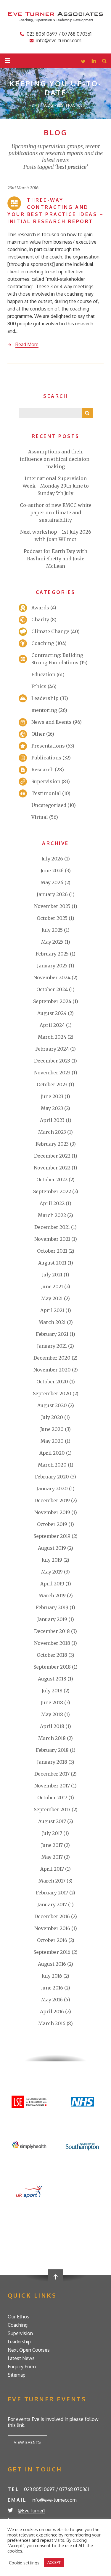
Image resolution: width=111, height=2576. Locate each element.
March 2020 (52, 1465)
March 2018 (52, 1738)
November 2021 (52, 1239)
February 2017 (52, 1893)
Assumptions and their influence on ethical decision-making (55, 459)
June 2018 (52, 1702)
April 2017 (52, 1869)
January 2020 (52, 1489)
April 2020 (52, 1453)
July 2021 (52, 1275)
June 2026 (52, 871)
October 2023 (52, 1084)
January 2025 (52, 966)
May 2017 (52, 1857)
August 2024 (52, 1013)
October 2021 (52, 1251)
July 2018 (52, 1691)
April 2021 (52, 1310)
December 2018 (52, 1631)
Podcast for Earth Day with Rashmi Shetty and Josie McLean (55, 559)
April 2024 (52, 1025)
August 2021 (52, 1263)
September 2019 (52, 1536)
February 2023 (52, 1144)
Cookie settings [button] (24, 2563)
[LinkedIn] (94, 62)
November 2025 (52, 906)
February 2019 (52, 1607)
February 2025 (52, 954)
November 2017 (52, 1786)
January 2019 (52, 1619)
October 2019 (52, 1524)
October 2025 (52, 918)
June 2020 (52, 1429)
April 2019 (52, 1584)
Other (38, 734)
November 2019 (52, 1512)
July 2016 (52, 1976)
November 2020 (52, 1370)
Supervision (46, 781)
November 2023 (52, 1073)
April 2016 (52, 2011)
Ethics (39, 686)
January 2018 (52, 1762)
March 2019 (52, 1596)
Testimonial (46, 793)
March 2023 (52, 1132)
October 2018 (52, 1655)
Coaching (43, 643)
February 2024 (52, 1049)
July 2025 (52, 930)
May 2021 (52, 1298)
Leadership (45, 698)
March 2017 (52, 1881)
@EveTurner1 (31, 2511)
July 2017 (52, 1833)
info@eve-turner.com (59, 40)
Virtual (40, 817)
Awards (40, 608)
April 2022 (52, 1203)
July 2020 (52, 1417)
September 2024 (52, 1001)
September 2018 (52, 1667)
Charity (40, 619)
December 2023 (52, 1061)
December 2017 (52, 1774)
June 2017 (52, 1845)
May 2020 (52, 1441)
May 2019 (52, 1572)
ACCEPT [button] (54, 2562)
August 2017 (52, 1821)
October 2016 (52, 1940)
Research (42, 770)
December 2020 (52, 1358)
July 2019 (52, 1560)
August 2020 (52, 1405)
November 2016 (52, 1928)
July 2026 (52, 859)
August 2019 (52, 1548)
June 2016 (52, 1988)
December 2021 (52, 1227)
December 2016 (52, 1916)
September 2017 (52, 1809)
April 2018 (52, 1726)
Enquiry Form (22, 2367)
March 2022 (52, 1215)
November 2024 (52, 978)
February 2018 (52, 1750)
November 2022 (52, 1168)
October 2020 (52, 1382)
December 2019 (52, 1500)
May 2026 (52, 882)
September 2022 (52, 1191)
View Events (27, 2442)
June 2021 (52, 1287)
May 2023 (52, 1108)
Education (43, 674)
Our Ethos (18, 2317)
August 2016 (52, 1964)
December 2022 (52, 1156)
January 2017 (52, 1905)
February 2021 (52, 1334)
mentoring (44, 710)
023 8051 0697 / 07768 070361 (59, 34)
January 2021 (52, 1346)
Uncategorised (49, 805)
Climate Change (50, 631)
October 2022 (52, 1180)
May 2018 (52, 1714)
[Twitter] (83, 62)
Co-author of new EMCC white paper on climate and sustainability (56, 513)
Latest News (21, 2358)
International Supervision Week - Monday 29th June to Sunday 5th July (56, 486)
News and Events (52, 722)
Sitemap (17, 2375)
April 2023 (52, 1120)
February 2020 (52, 1477)
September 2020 (52, 1393)
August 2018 (52, 1679)
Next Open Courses (29, 2350)
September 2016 (52, 1952)
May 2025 (52, 942)
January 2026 (52, 894)
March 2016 (52, 2023)
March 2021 (52, 1322)
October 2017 (52, 1798)
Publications (46, 758)
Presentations (48, 746)
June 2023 (52, 1096)
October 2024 (52, 989)
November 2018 (52, 1643)
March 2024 (52, 1037)
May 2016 (52, 2000)
